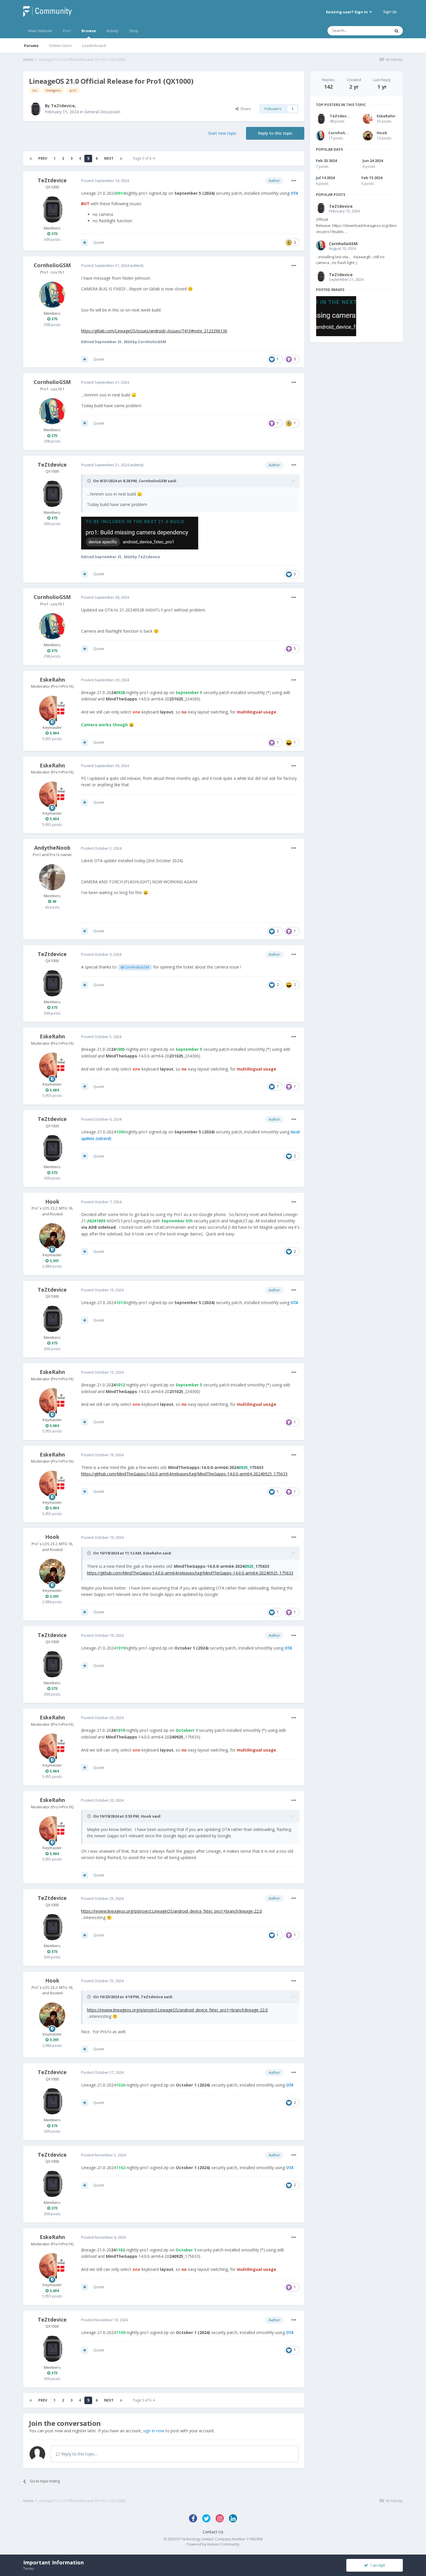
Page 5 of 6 (143, 158)
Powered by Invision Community (213, 2544)
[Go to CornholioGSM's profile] (52, 295)
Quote (99, 242)
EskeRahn (52, 680)
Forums (31, 45)
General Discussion (102, 112)
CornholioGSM (52, 265)
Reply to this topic (275, 133)
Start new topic (222, 133)
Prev (43, 158)
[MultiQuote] (85, 243)
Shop (134, 31)
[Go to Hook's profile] (52, 1236)
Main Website (40, 31)
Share (245, 109)
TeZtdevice (63, 106)
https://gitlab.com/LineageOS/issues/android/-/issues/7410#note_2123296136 (154, 331)
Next (109, 158)
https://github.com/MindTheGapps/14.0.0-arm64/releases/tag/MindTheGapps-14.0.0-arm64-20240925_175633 (184, 1474)
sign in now (154, 2431)
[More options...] (294, 181)
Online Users (60, 45)
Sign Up (390, 12)
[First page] (31, 159)
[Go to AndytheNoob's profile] (52, 877)
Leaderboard (94, 45)
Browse (89, 31)
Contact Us (213, 2532)
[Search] (396, 31)
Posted (105, 181)
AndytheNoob (52, 848)
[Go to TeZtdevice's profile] (35, 109)
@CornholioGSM (135, 967)
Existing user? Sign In (348, 12)
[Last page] (121, 159)
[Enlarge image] (140, 533)
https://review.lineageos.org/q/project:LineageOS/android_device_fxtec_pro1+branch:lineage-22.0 (172, 1911)
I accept (377, 2565)
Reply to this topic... (79, 2454)
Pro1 (67, 31)
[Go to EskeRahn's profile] (52, 709)
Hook (52, 1201)
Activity (112, 31)
